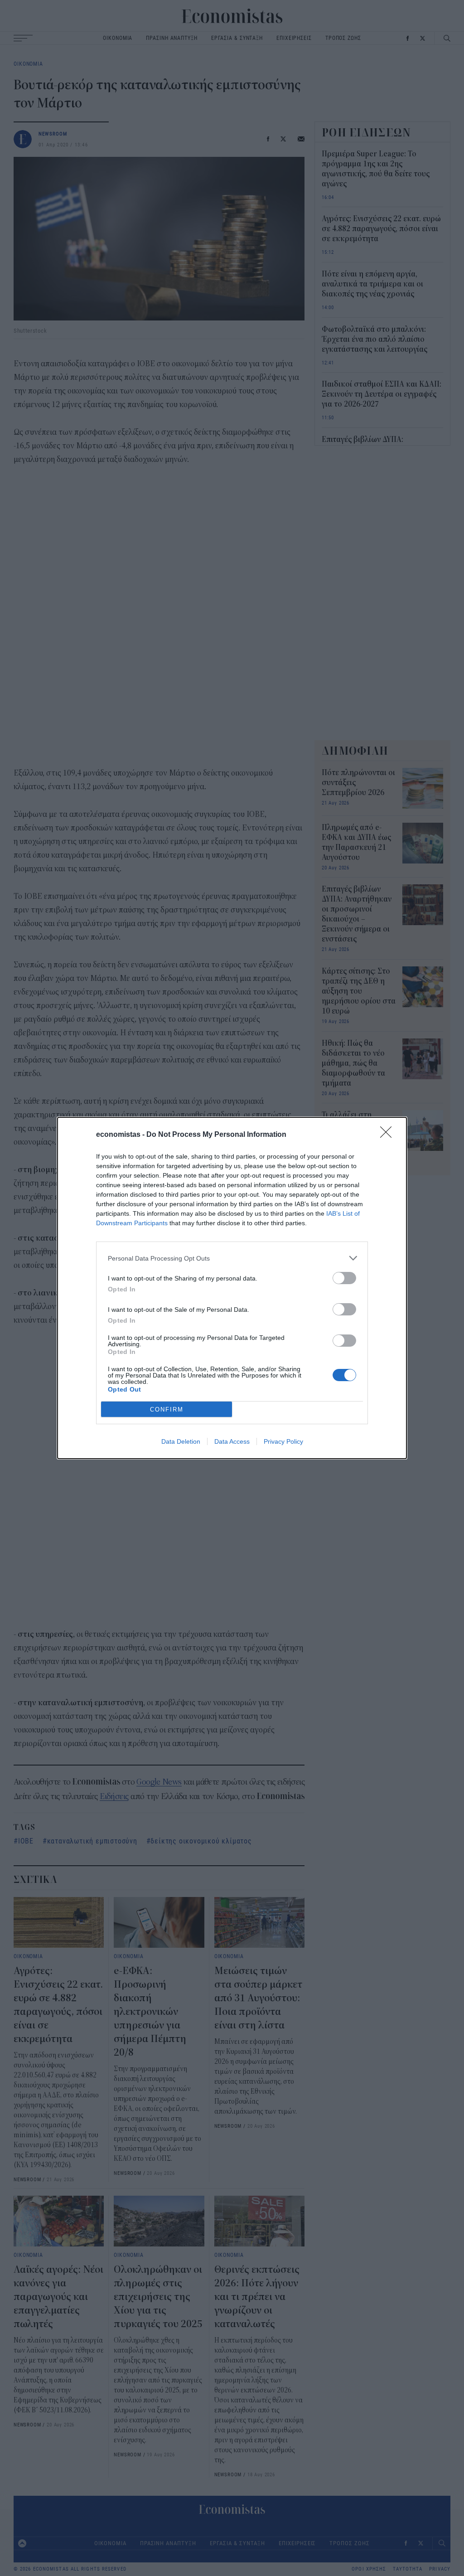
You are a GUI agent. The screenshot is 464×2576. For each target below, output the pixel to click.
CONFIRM (167, 1409)
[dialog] (232, 1288)
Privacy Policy (283, 1441)
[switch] (344, 1278)
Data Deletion (181, 1441)
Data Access (232, 1441)
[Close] (389, 1135)
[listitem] (232, 1258)
